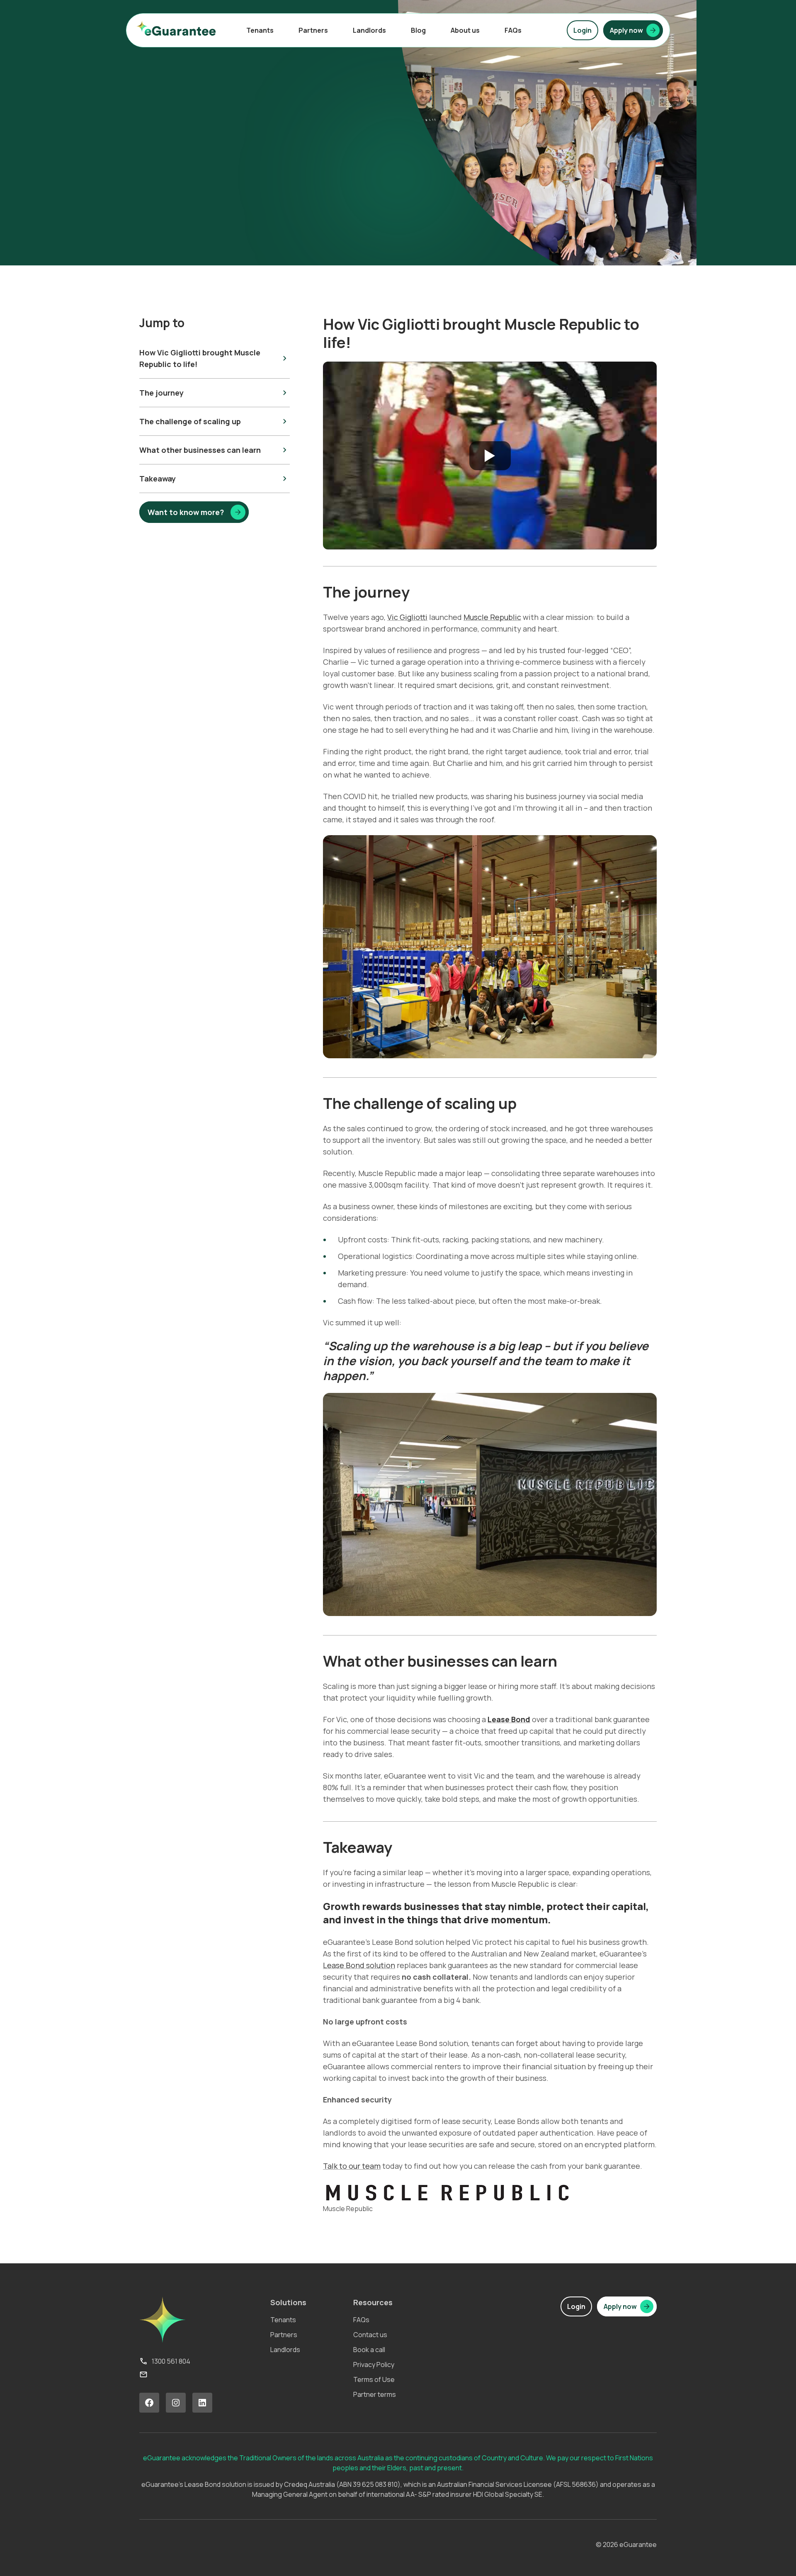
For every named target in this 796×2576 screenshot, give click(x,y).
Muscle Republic (492, 617)
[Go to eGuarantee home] (176, 28)
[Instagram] (176, 2403)
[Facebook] (149, 2403)
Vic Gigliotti (407, 617)
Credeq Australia (309, 2484)
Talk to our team (352, 2166)
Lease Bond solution (359, 1965)
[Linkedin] (202, 2403)
